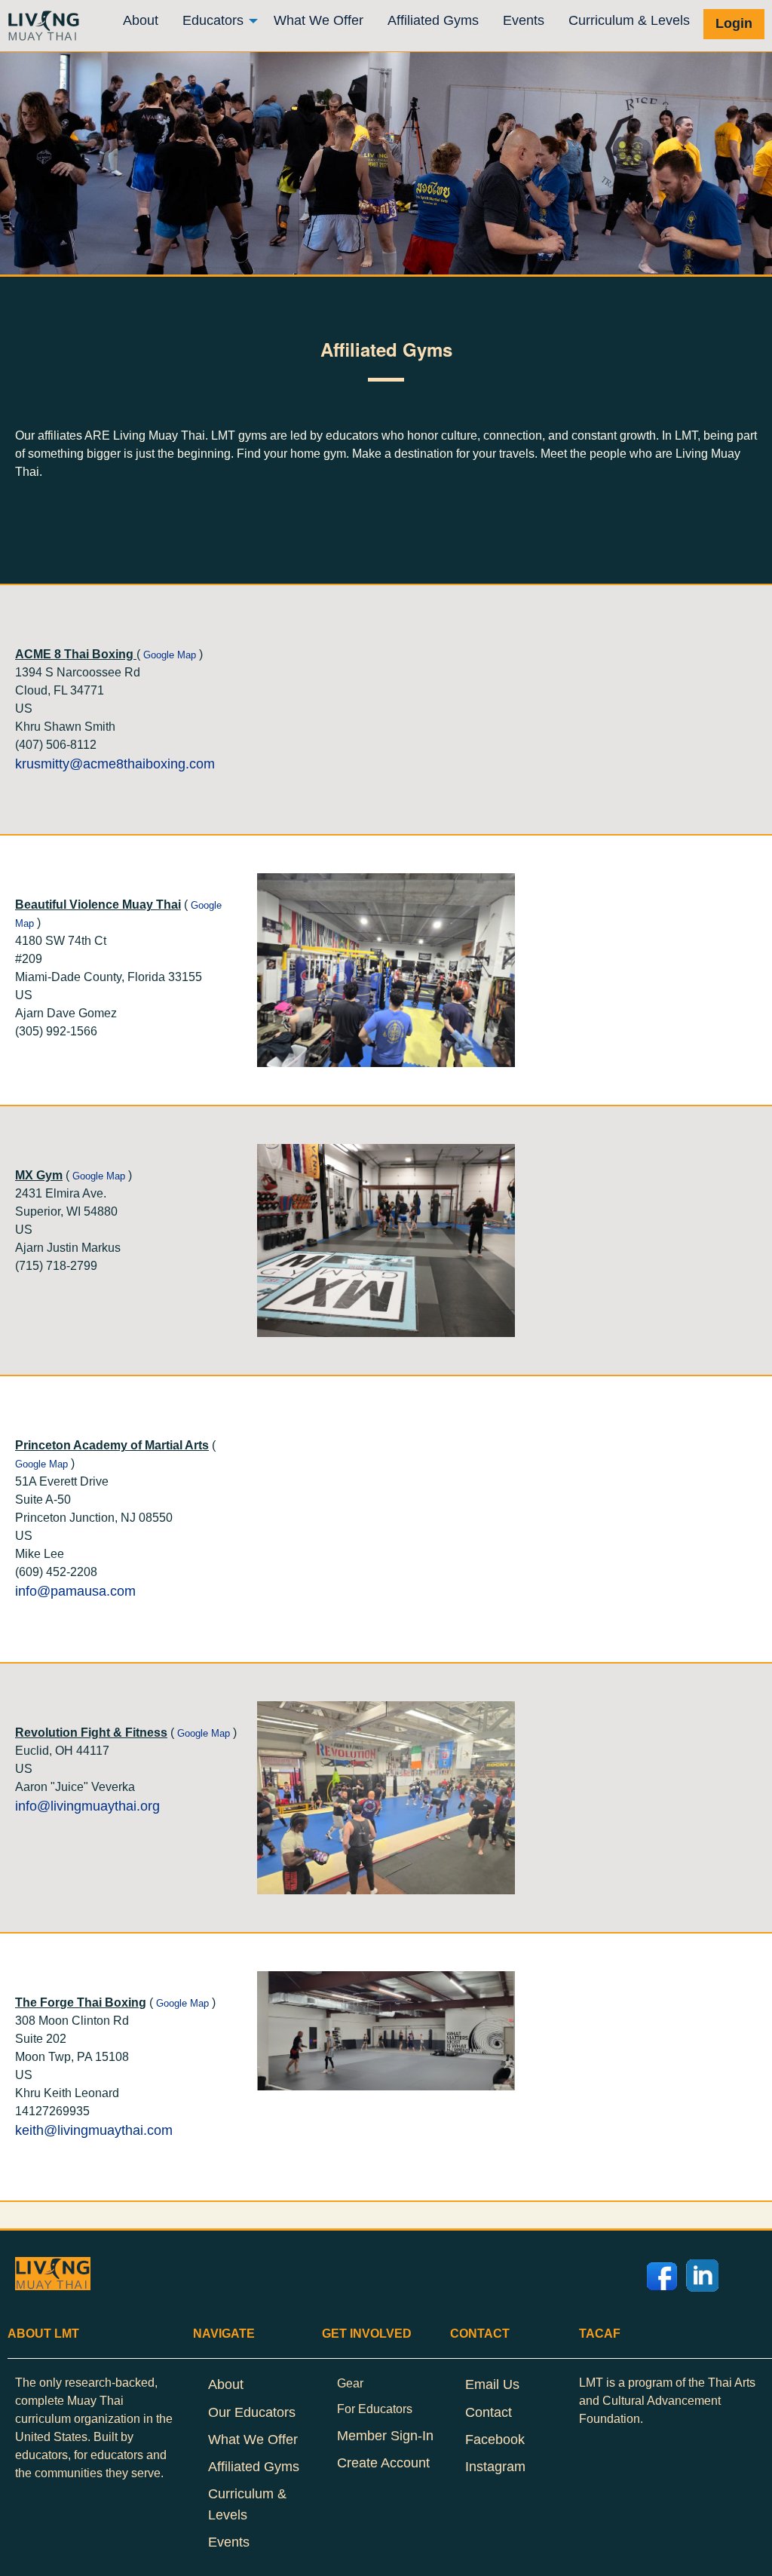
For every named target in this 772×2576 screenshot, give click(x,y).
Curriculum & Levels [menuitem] (629, 20)
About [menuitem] (141, 20)
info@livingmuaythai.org (87, 1806)
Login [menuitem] (734, 23)
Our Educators (252, 2412)
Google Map (170, 655)
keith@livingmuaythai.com (94, 2130)
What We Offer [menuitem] (319, 20)
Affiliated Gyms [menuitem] (433, 20)
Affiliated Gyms (254, 2467)
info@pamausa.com (75, 1591)
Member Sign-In (385, 2436)
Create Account (383, 2463)
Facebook (495, 2440)
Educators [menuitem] (213, 20)
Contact (489, 2412)
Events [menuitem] (524, 20)
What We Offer (253, 2440)
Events (229, 2542)
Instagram (495, 2467)
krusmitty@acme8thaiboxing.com (115, 764)
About (226, 2384)
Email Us (492, 2384)
